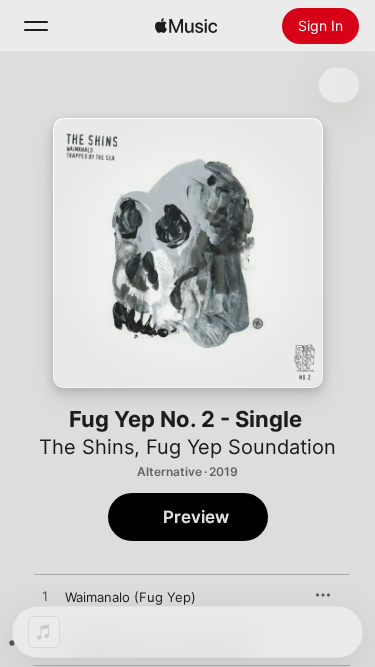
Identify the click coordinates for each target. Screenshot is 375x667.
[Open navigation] (36, 26)
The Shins (86, 447)
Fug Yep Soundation (241, 447)
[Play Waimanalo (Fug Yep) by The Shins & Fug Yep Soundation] (45, 597)
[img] (186, 26)
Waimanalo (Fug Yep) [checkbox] (130, 597)
